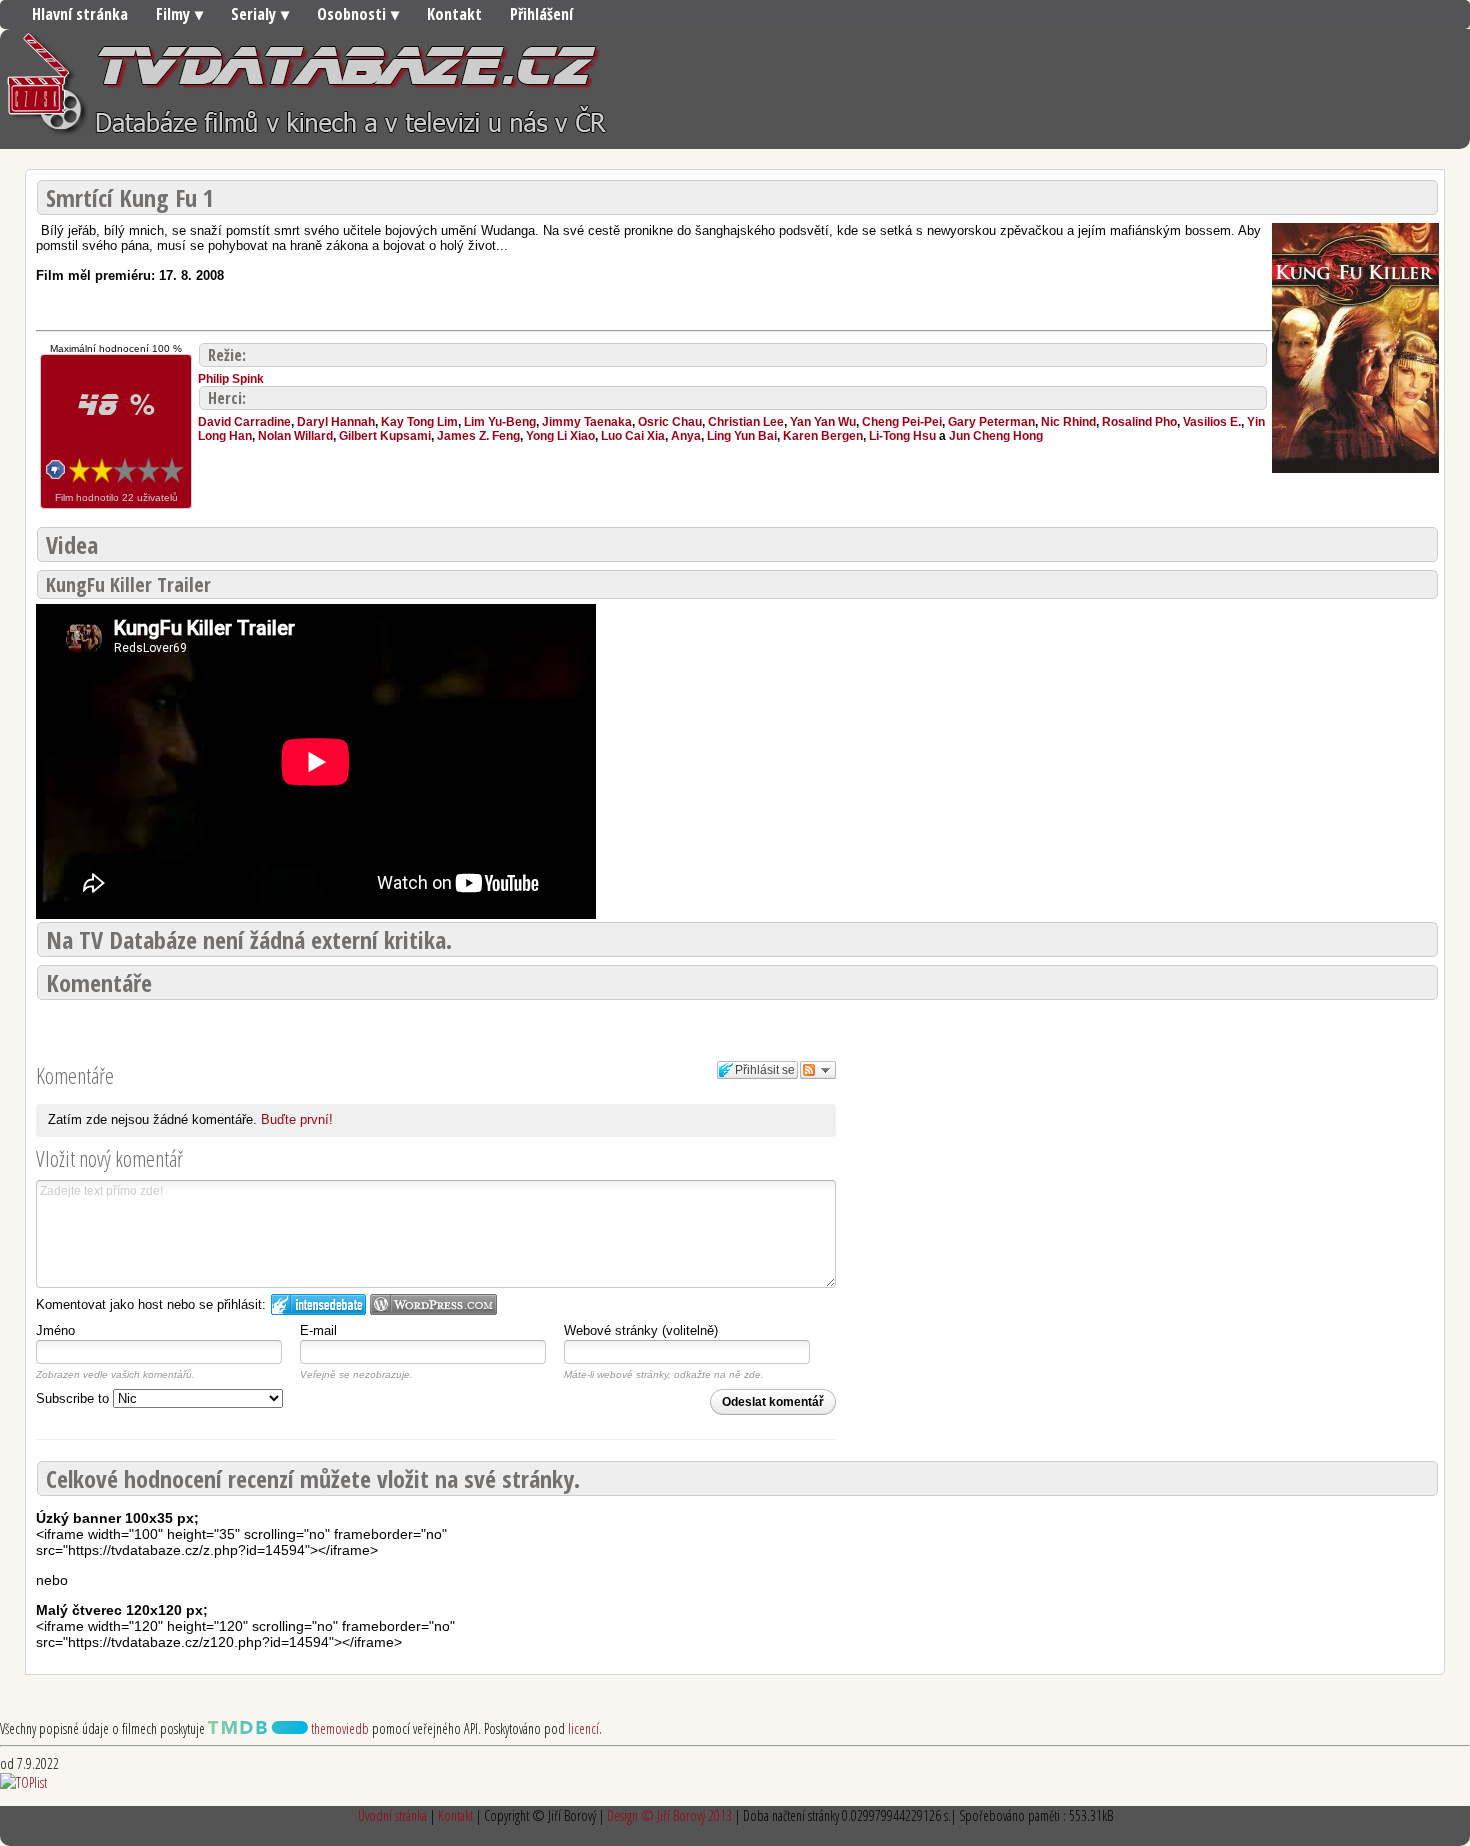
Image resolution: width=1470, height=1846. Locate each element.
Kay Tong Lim (419, 422)
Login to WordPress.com (433, 1304)
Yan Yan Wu (823, 422)
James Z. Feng (478, 436)
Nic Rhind (1068, 422)
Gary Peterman (991, 422)
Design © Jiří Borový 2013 (669, 1815)
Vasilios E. (1212, 422)
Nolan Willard (295, 436)
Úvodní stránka (392, 1815)
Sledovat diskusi (818, 1070)
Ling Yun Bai (742, 436)
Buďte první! (297, 1119)
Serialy (253, 14)
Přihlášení (541, 14)
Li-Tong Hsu (902, 436)
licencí (583, 1728)
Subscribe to (74, 1398)
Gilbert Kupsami (385, 436)
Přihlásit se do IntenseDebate (318, 1304)
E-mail (318, 1330)
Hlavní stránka (80, 14)
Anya (686, 436)
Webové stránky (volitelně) (641, 1330)
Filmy (173, 14)
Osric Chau (670, 422)
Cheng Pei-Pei (902, 422)
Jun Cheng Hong (996, 436)
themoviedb (338, 1728)
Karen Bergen (823, 436)
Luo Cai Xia (633, 436)
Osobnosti (351, 14)
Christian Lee (746, 422)
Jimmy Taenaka (587, 422)
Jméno (55, 1330)
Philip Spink (231, 379)
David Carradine (244, 422)
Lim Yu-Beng (500, 422)
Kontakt (454, 14)
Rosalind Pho (1139, 422)
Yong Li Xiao (560, 436)
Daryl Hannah (336, 422)
